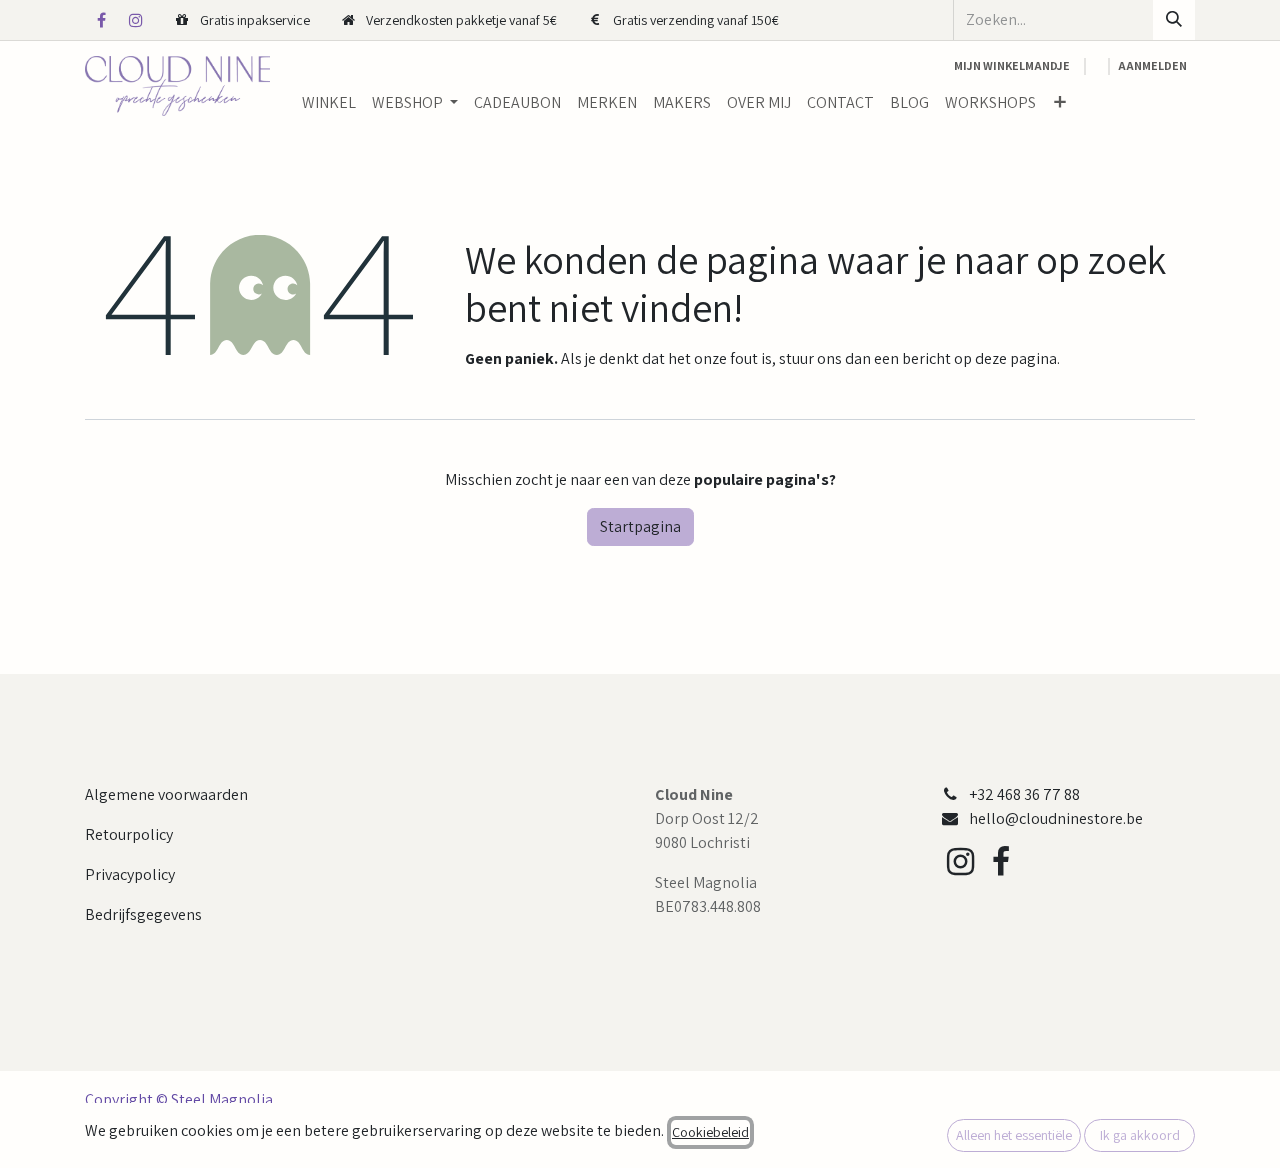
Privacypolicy (130, 874)
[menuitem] (329, 103)
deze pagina (1016, 358)
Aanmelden (1152, 65)
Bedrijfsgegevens (143, 914)
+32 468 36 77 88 (1024, 794)
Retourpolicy (129, 834)
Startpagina (640, 526)
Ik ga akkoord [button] (1140, 1135)
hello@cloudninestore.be (1056, 818)
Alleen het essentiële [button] (1014, 1135)
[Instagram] (136, 20)
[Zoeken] (1174, 20)
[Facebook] (101, 20)
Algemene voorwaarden (166, 794)
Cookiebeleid (710, 1132)
